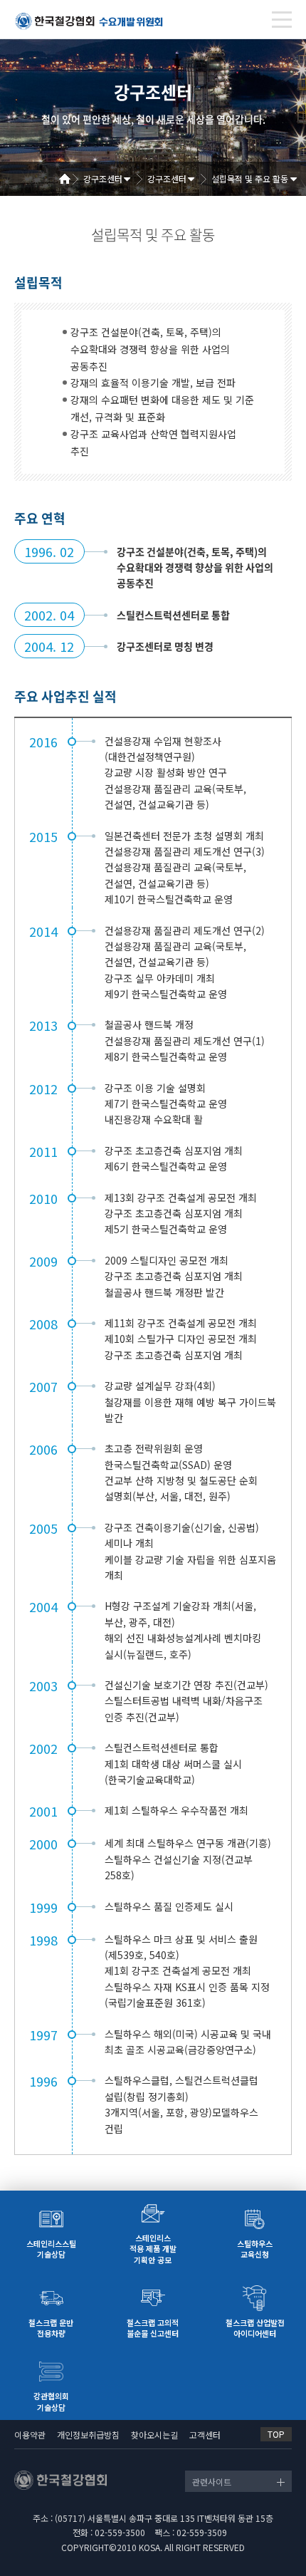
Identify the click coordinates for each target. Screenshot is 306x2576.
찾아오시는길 (154, 2435)
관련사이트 (212, 2482)
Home (70, 179)
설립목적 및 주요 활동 (250, 178)
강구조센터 (103, 178)
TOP (276, 2434)
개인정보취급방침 (88, 2435)
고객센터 (205, 2435)
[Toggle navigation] (282, 20)
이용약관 (30, 2435)
